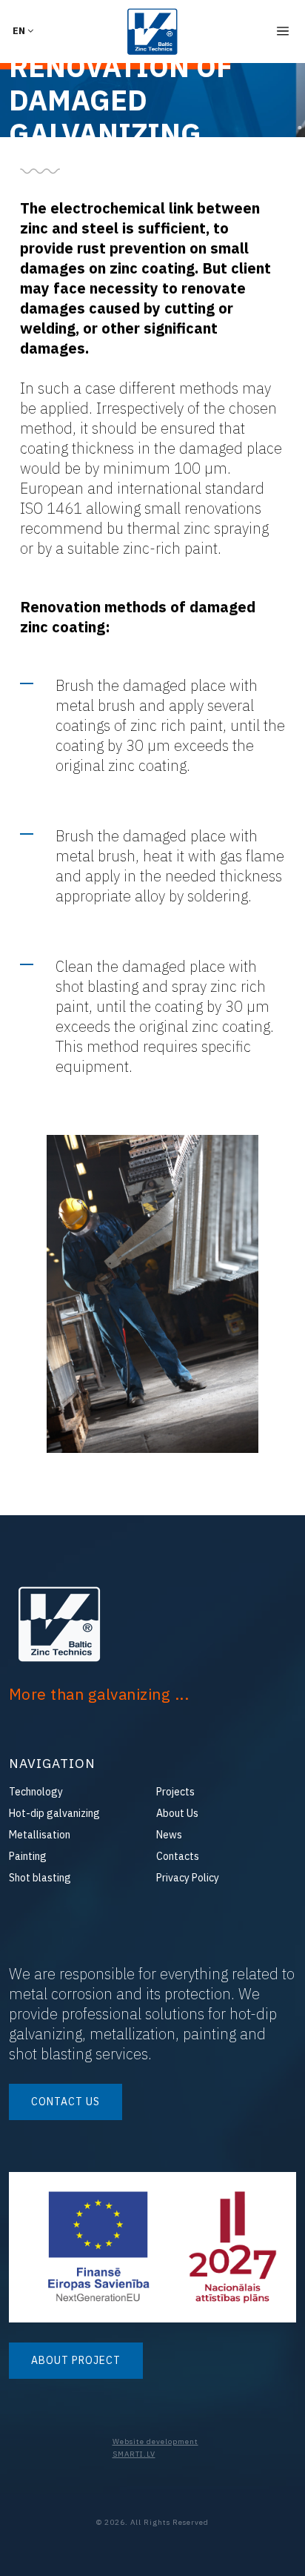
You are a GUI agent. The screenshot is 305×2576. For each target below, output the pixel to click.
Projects (175, 1792)
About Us (177, 1813)
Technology (36, 1792)
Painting (28, 1856)
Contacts (178, 1856)
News (169, 1835)
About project (76, 2360)
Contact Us (66, 2102)
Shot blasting (40, 1878)
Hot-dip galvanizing (54, 1813)
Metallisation (40, 1835)
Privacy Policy (188, 1878)
